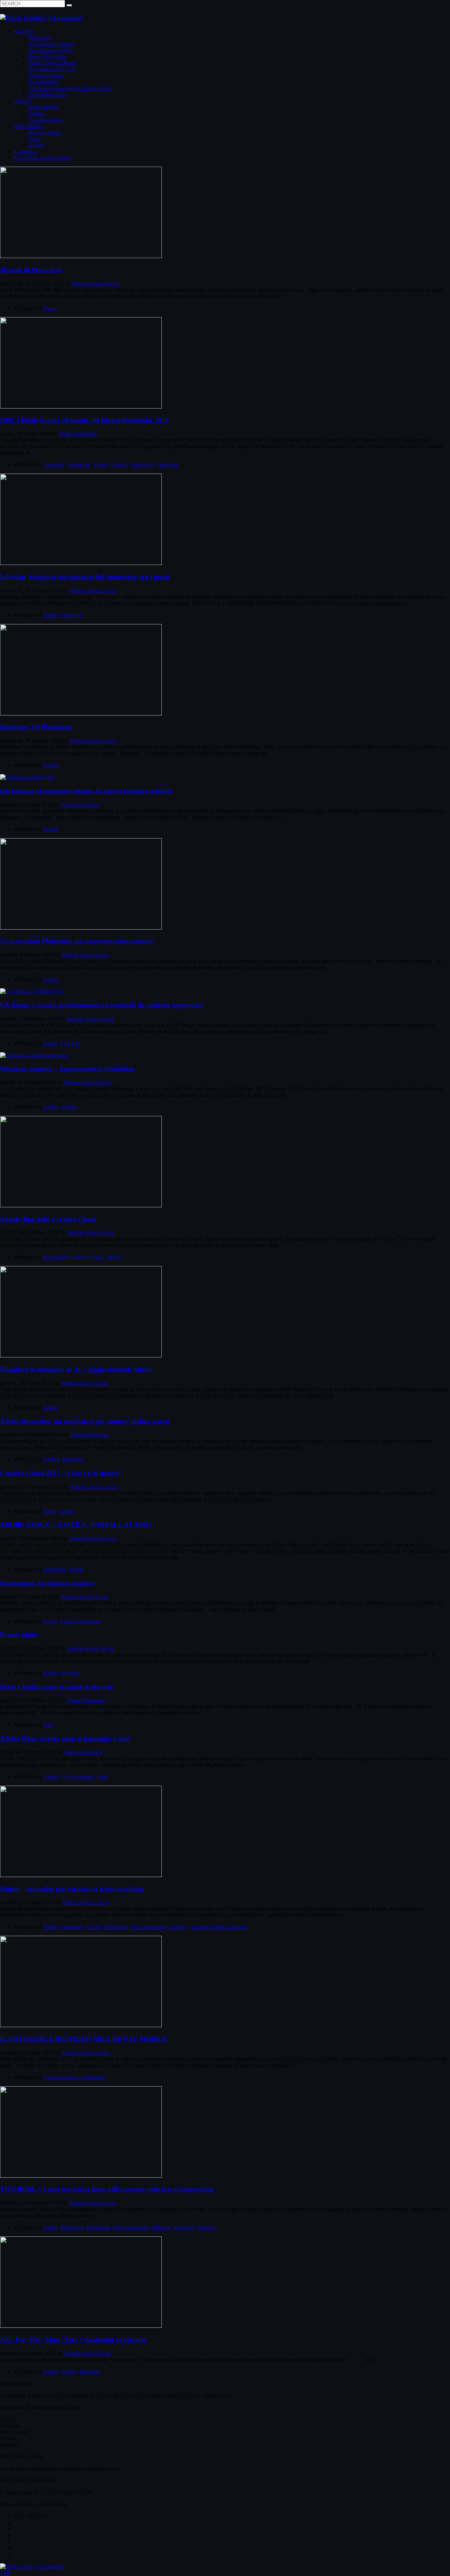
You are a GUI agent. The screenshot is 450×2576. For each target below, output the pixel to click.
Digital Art (79, 465)
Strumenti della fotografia (219, 1927)
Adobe (50, 615)
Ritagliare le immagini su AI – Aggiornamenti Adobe (76, 1369)
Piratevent (72, 615)
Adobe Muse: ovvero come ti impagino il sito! (65, 1738)
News (49, 308)
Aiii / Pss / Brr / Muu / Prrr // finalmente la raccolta (73, 2340)
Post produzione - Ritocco (159, 1927)
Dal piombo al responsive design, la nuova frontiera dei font (86, 791)
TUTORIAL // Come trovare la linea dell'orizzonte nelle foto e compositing (107, 2189)
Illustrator (73, 1459)
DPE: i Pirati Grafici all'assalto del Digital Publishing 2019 (84, 420)
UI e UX (70, 1043)
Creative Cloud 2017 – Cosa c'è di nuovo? (61, 1473)
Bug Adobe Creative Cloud (73, 1257)
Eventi (101, 465)
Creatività (54, 465)
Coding (51, 1777)
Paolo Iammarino (78, 434)
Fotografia (54, 1569)
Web (48, 1725)
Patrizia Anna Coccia (96, 284)
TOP (5, 2573)
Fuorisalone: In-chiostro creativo (47, 1583)
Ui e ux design (78, 1777)
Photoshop (116, 1927)
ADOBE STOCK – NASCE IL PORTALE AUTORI (76, 1525)
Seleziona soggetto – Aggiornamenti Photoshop (67, 1069)
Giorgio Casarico (80, 805)
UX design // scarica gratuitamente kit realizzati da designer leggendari (101, 1005)
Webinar (69, 1673)
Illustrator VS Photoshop (36, 727)
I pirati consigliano (81, 1621)
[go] (69, 5)
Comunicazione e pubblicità (74, 2077)
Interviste (168, 465)
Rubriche (90, 2372)
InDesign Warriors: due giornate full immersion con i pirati (85, 577)
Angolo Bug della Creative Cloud (48, 1219)
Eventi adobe (19, 1635)
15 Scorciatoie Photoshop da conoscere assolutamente (77, 941)
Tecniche (184, 2227)
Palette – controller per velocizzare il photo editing (72, 1889)
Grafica (119, 465)
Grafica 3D (143, 465)
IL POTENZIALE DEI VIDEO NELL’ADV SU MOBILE (84, 2039)
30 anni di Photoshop (31, 270)
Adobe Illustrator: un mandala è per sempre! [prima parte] (85, 1421)
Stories (114, 1257)
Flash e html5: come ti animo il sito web (57, 1687)
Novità (50, 829)
